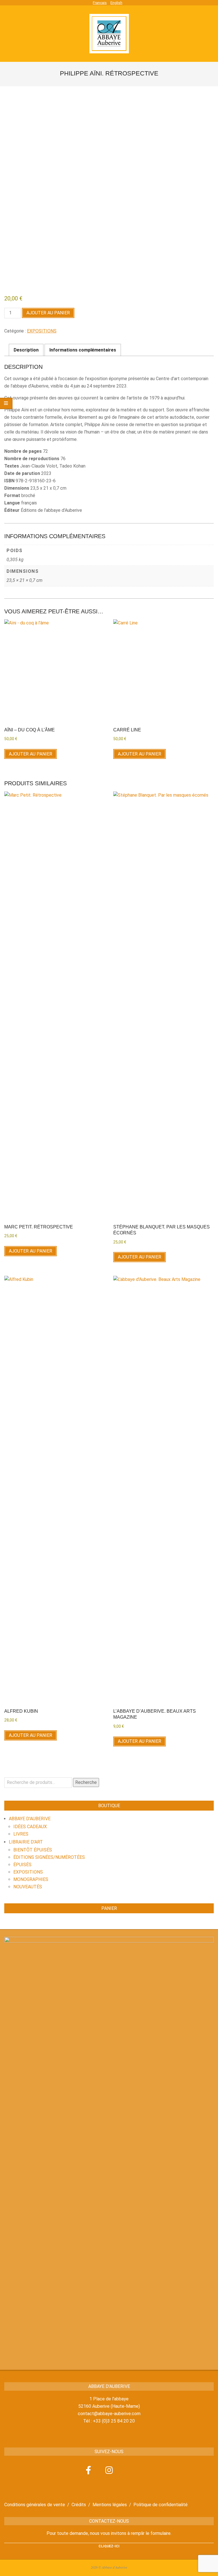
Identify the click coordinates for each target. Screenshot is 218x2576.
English (116, 3)
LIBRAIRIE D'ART (26, 1842)
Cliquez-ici (109, 2546)
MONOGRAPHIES (31, 1879)
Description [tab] (26, 350)
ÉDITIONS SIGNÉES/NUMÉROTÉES (49, 1857)
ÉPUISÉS (22, 1865)
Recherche (86, 1782)
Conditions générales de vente (35, 2505)
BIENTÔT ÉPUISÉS (33, 1850)
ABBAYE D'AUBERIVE (30, 1819)
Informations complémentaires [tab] (83, 350)
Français (100, 3)
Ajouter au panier (48, 313)
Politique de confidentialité (161, 2505)
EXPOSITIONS (42, 331)
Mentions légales (110, 2505)
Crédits (79, 2505)
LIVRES (21, 1834)
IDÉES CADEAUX (30, 1827)
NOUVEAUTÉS (28, 1887)
